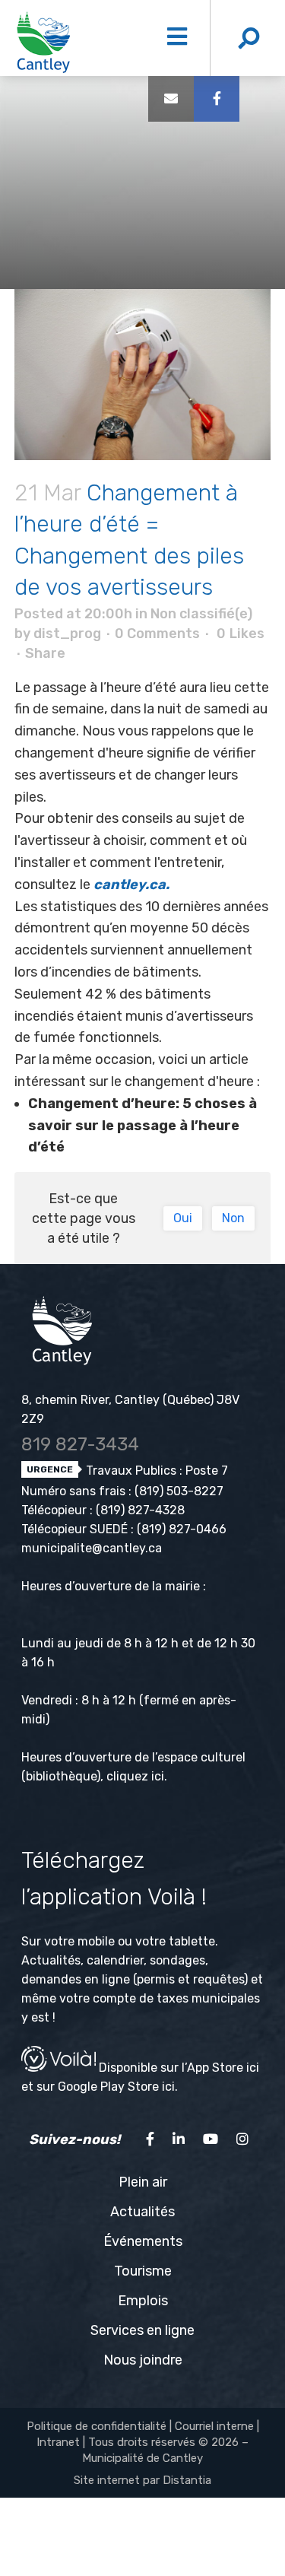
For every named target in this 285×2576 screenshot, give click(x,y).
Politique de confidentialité (97, 2426)
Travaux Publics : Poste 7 (155, 1471)
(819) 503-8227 (179, 1491)
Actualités (142, 2212)
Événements (143, 2241)
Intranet (58, 2442)
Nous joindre (143, 2360)
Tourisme (143, 2271)
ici (158, 1776)
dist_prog (67, 634)
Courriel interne (214, 2426)
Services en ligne (142, 2330)
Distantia (187, 2480)
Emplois (143, 2301)
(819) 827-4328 (140, 1510)
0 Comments (157, 634)
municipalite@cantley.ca (92, 1548)
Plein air (143, 2182)
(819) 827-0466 (182, 1529)
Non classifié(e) (201, 614)
